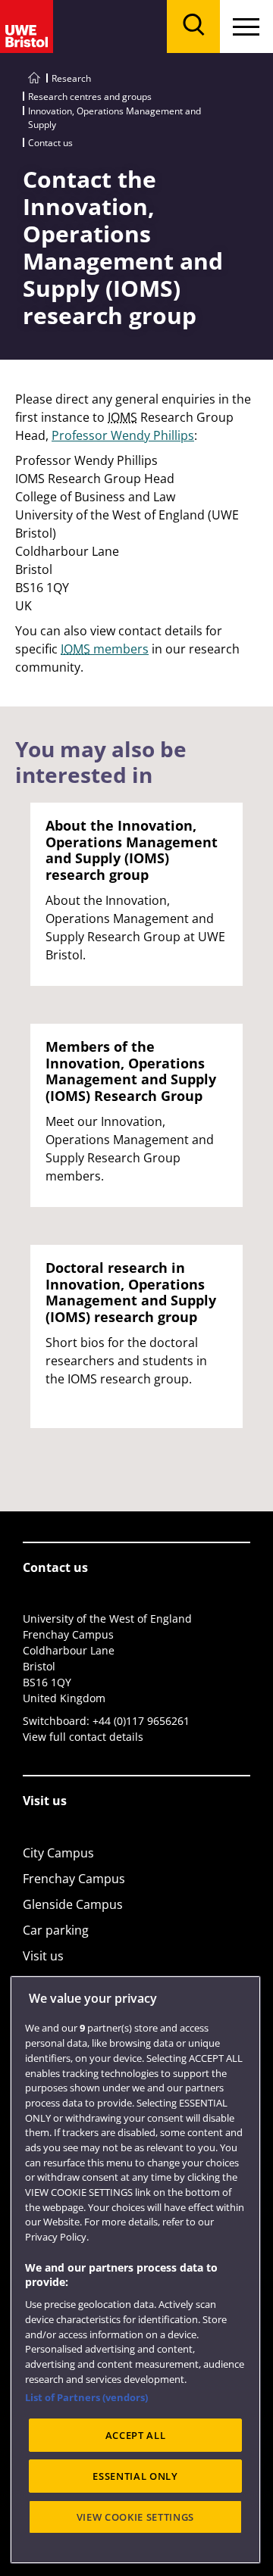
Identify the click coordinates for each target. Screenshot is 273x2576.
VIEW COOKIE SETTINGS (135, 2517)
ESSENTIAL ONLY (135, 2476)
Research (71, 78)
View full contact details (83, 1737)
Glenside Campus (73, 1904)
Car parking (56, 1930)
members (105, 649)
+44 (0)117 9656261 (141, 1721)
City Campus (58, 1853)
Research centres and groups (90, 97)
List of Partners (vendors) (86, 2397)
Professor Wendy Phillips (123, 435)
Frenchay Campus (74, 1879)
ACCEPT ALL (136, 2435)
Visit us (43, 1956)
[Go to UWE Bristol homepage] (34, 78)
